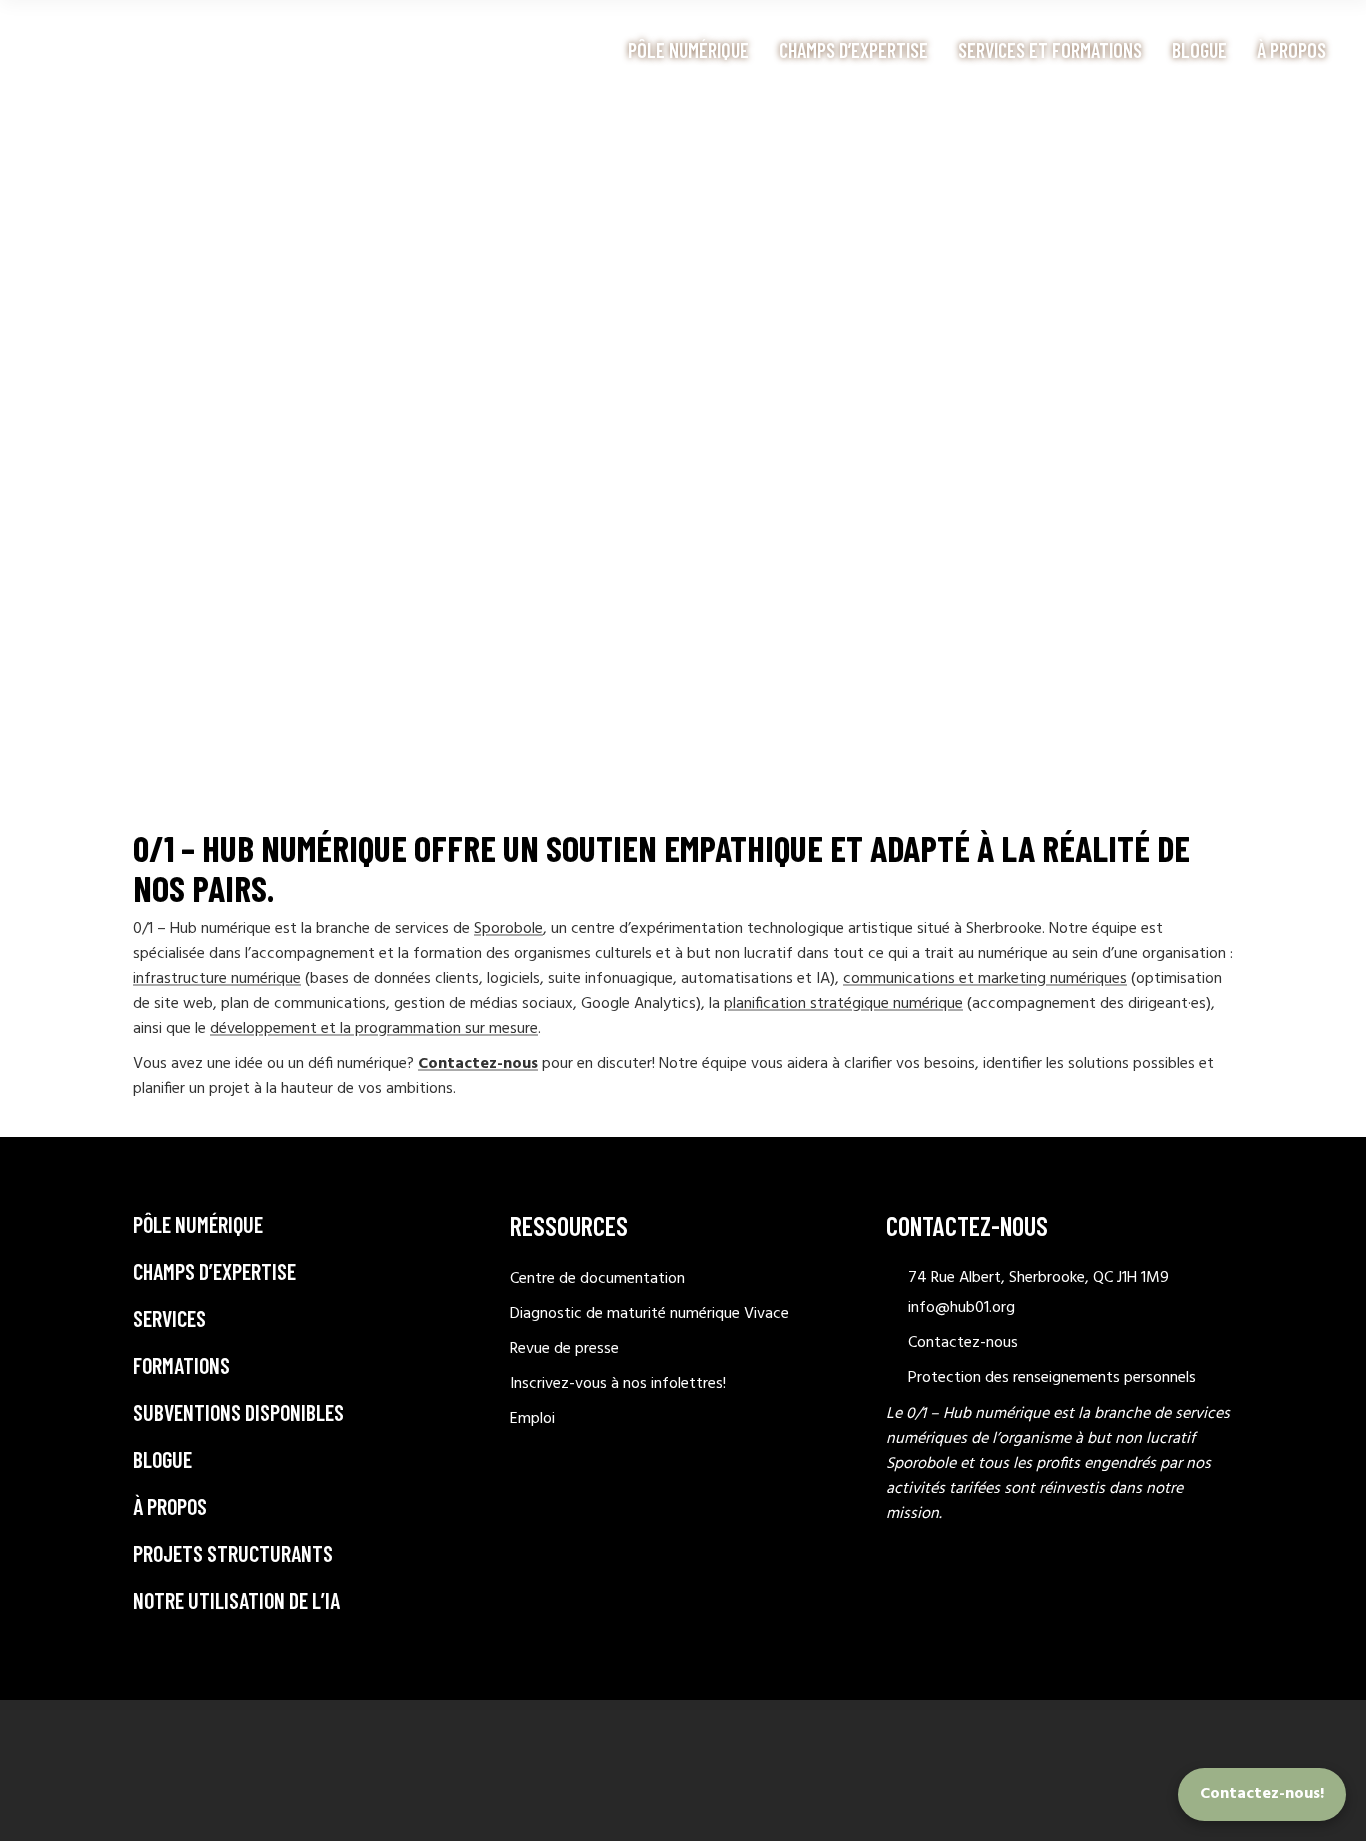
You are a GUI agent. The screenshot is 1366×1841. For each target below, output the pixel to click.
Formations (181, 1365)
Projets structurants (233, 1553)
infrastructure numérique (217, 979)
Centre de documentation (597, 1279)
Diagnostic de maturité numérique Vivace (649, 1314)
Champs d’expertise (214, 1271)
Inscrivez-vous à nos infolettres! (618, 1384)
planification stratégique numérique (843, 1004)
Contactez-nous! (1262, 1794)
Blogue (162, 1459)
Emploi (532, 1419)
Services (169, 1318)
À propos (170, 1506)
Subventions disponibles (238, 1412)
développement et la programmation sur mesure (374, 1029)
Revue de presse (564, 1349)
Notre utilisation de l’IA (236, 1600)
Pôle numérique (198, 1224)
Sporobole (508, 929)
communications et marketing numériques (985, 979)
